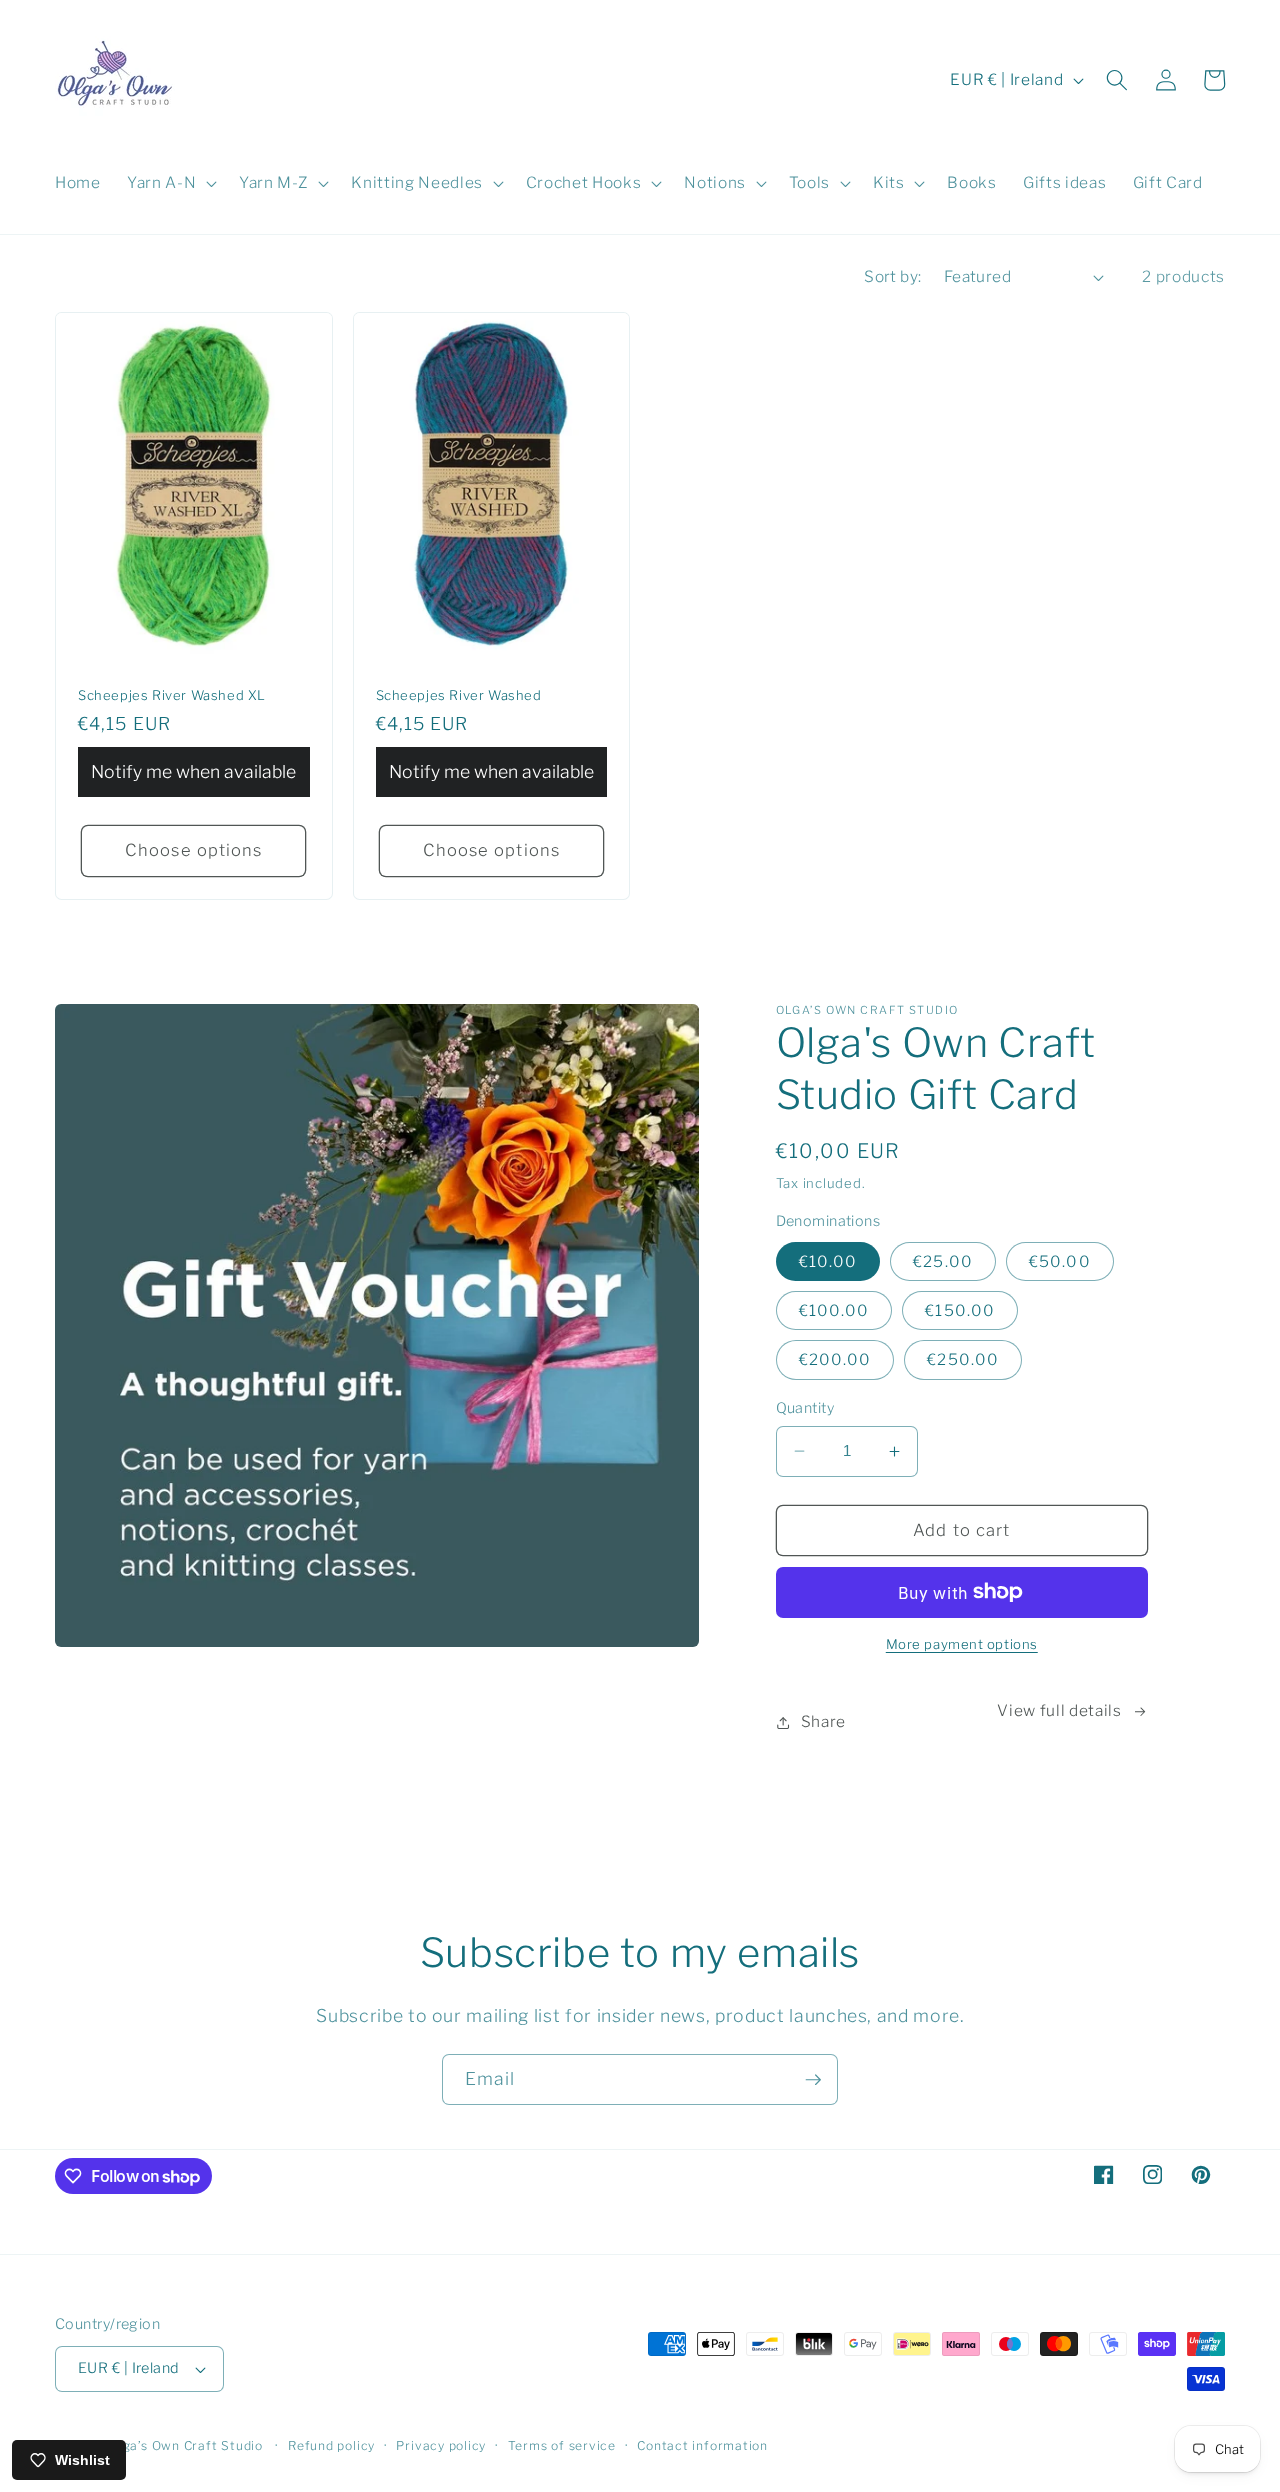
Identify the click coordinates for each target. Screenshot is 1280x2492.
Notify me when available (193, 771)
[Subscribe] (813, 2080)
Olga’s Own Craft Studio (186, 2445)
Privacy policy (441, 2445)
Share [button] (823, 1721)
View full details (1059, 1710)
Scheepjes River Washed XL (172, 695)
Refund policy (331, 2445)
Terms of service (562, 2445)
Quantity (805, 1408)
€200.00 (835, 1359)
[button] (170, 183)
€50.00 (1060, 1261)
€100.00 (834, 1310)
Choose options (193, 850)
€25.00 (943, 1261)
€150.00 (960, 1310)
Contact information (702, 2445)
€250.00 (963, 1359)
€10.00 (828, 1261)
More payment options (962, 1644)
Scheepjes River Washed (459, 695)
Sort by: (893, 276)
